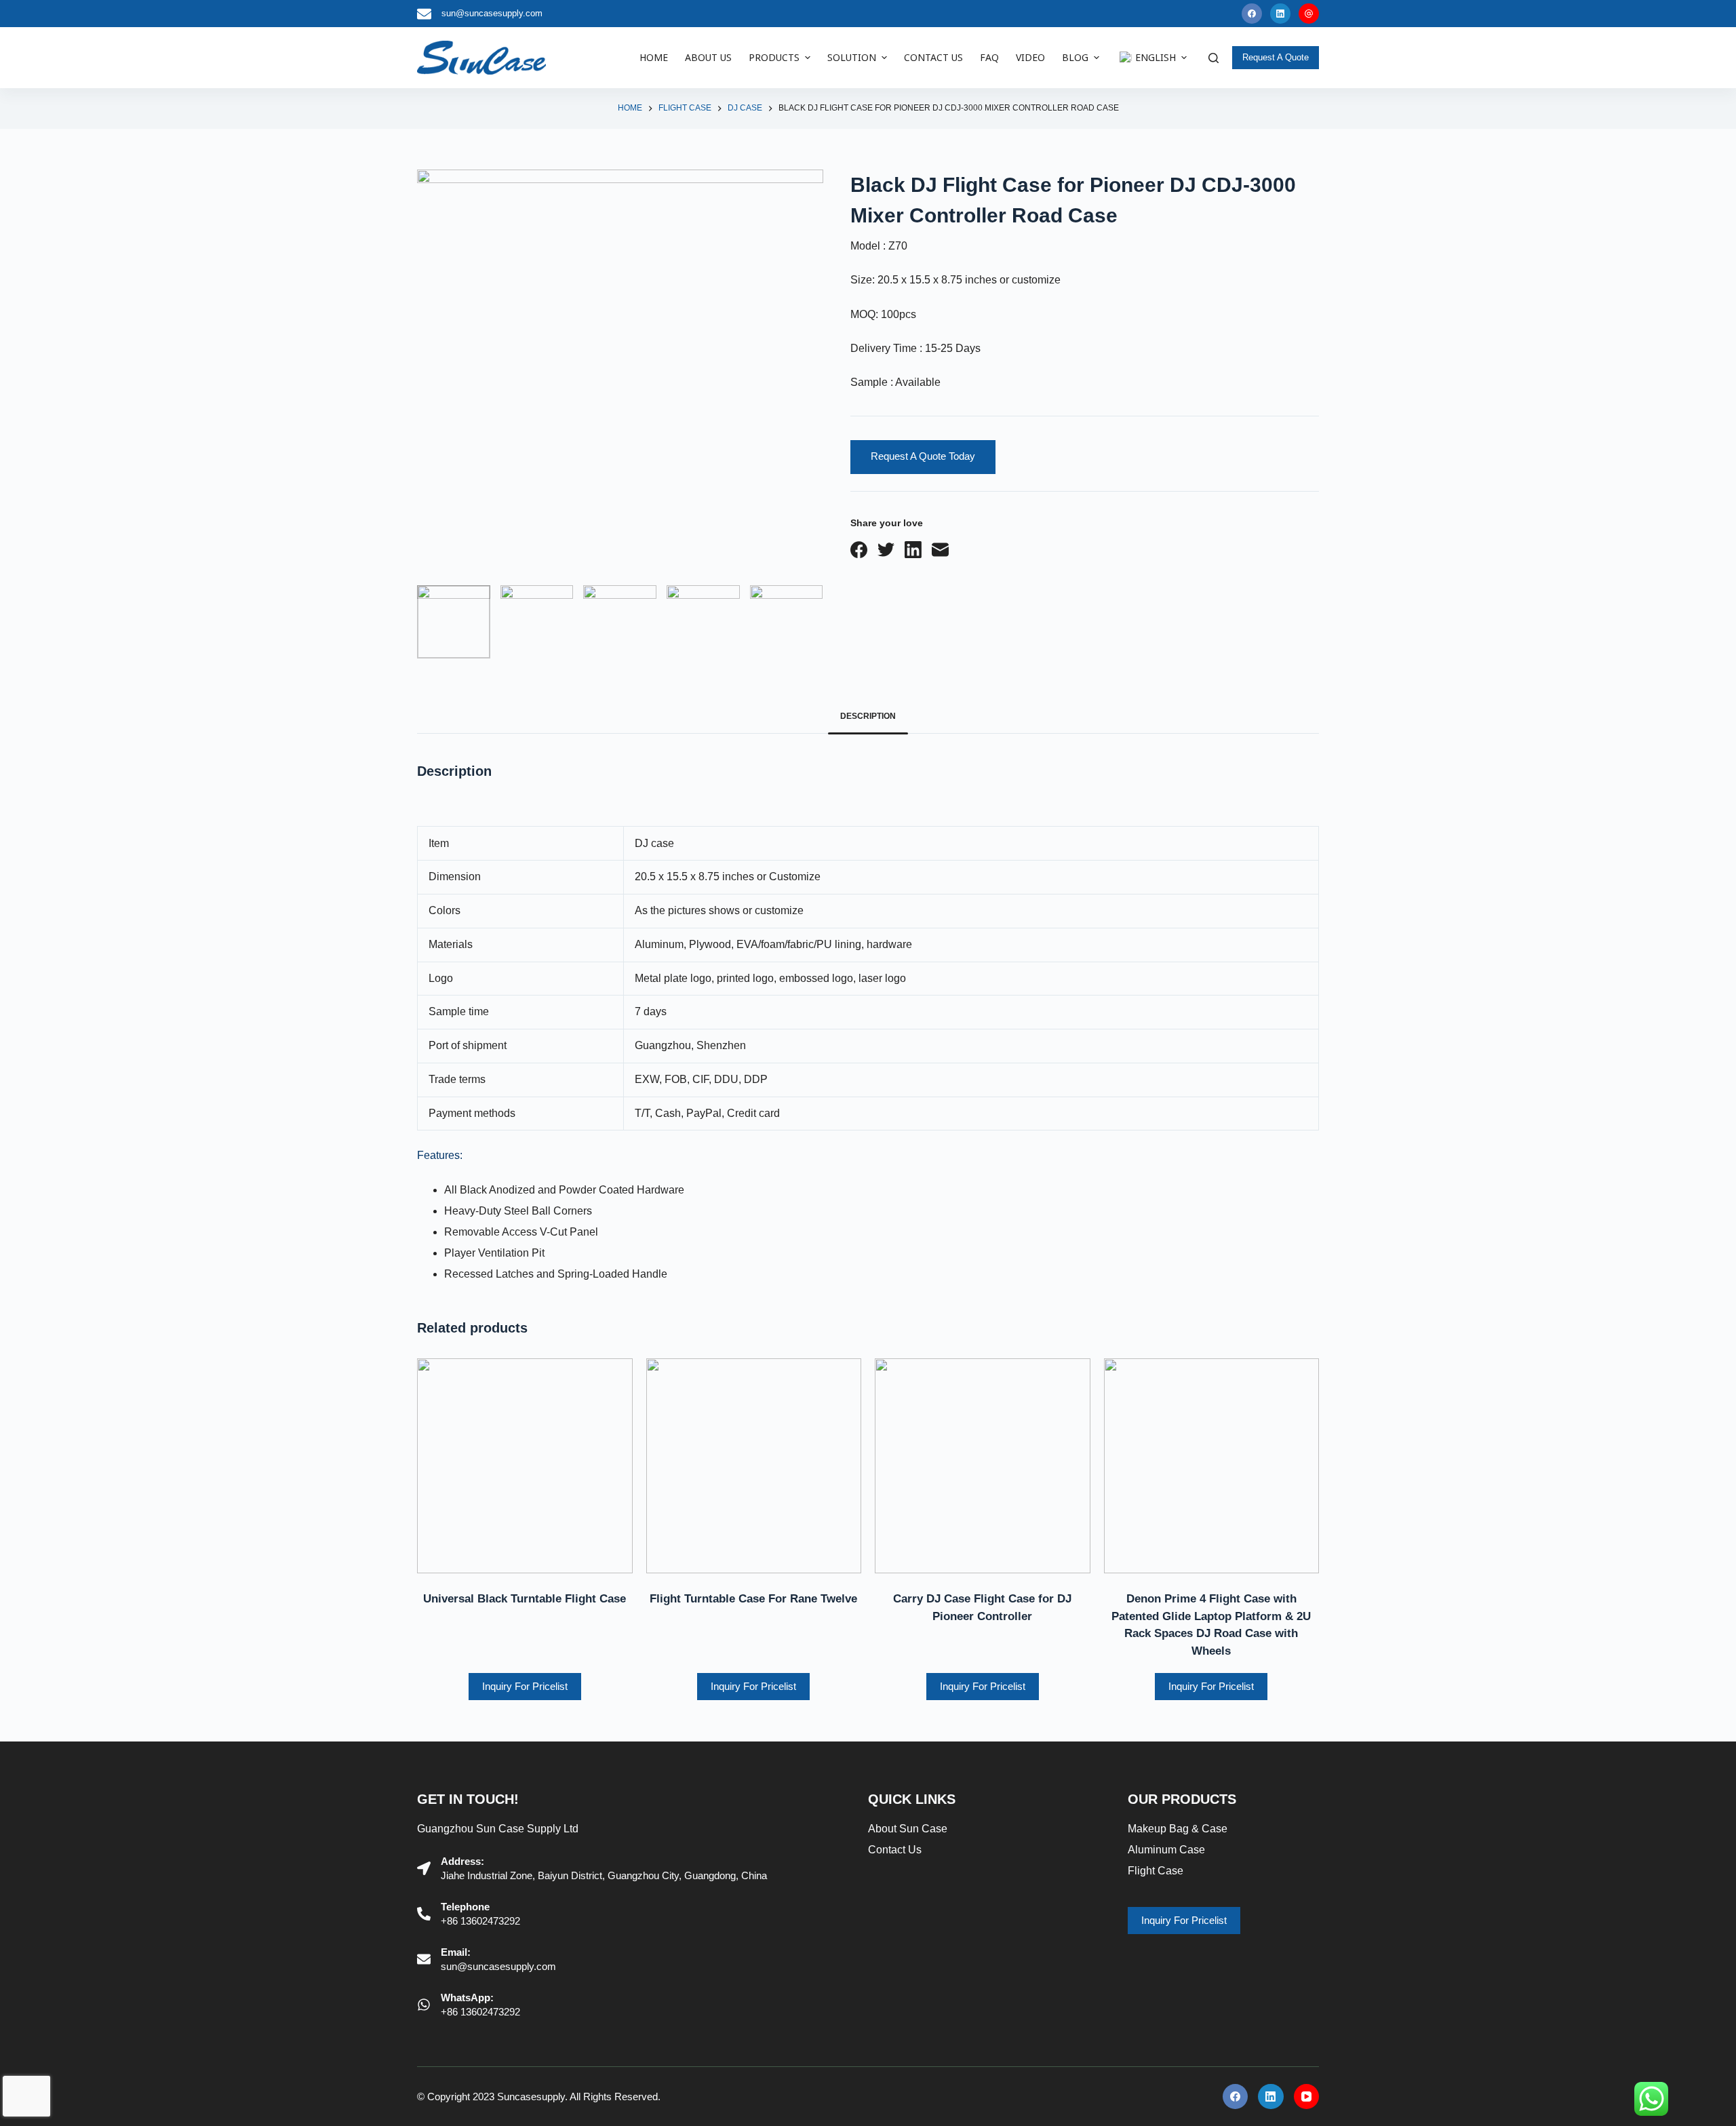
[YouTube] (1309, 14)
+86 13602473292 (480, 1921)
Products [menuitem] (774, 57)
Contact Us (895, 1850)
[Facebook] (1252, 14)
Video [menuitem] (1030, 57)
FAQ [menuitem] (989, 57)
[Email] (940, 550)
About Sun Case (908, 1829)
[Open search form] (1214, 58)
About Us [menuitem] (708, 57)
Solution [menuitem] (852, 57)
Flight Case (1156, 1871)
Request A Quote (1276, 57)
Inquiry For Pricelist (525, 1686)
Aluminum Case (1166, 1850)
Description (868, 716)
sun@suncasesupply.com (492, 13)
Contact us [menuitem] (933, 57)
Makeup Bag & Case (1178, 1829)
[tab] (868, 716)
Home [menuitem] (654, 57)
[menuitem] (1151, 58)
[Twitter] (886, 550)
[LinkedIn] (1280, 14)
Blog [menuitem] (1075, 57)
